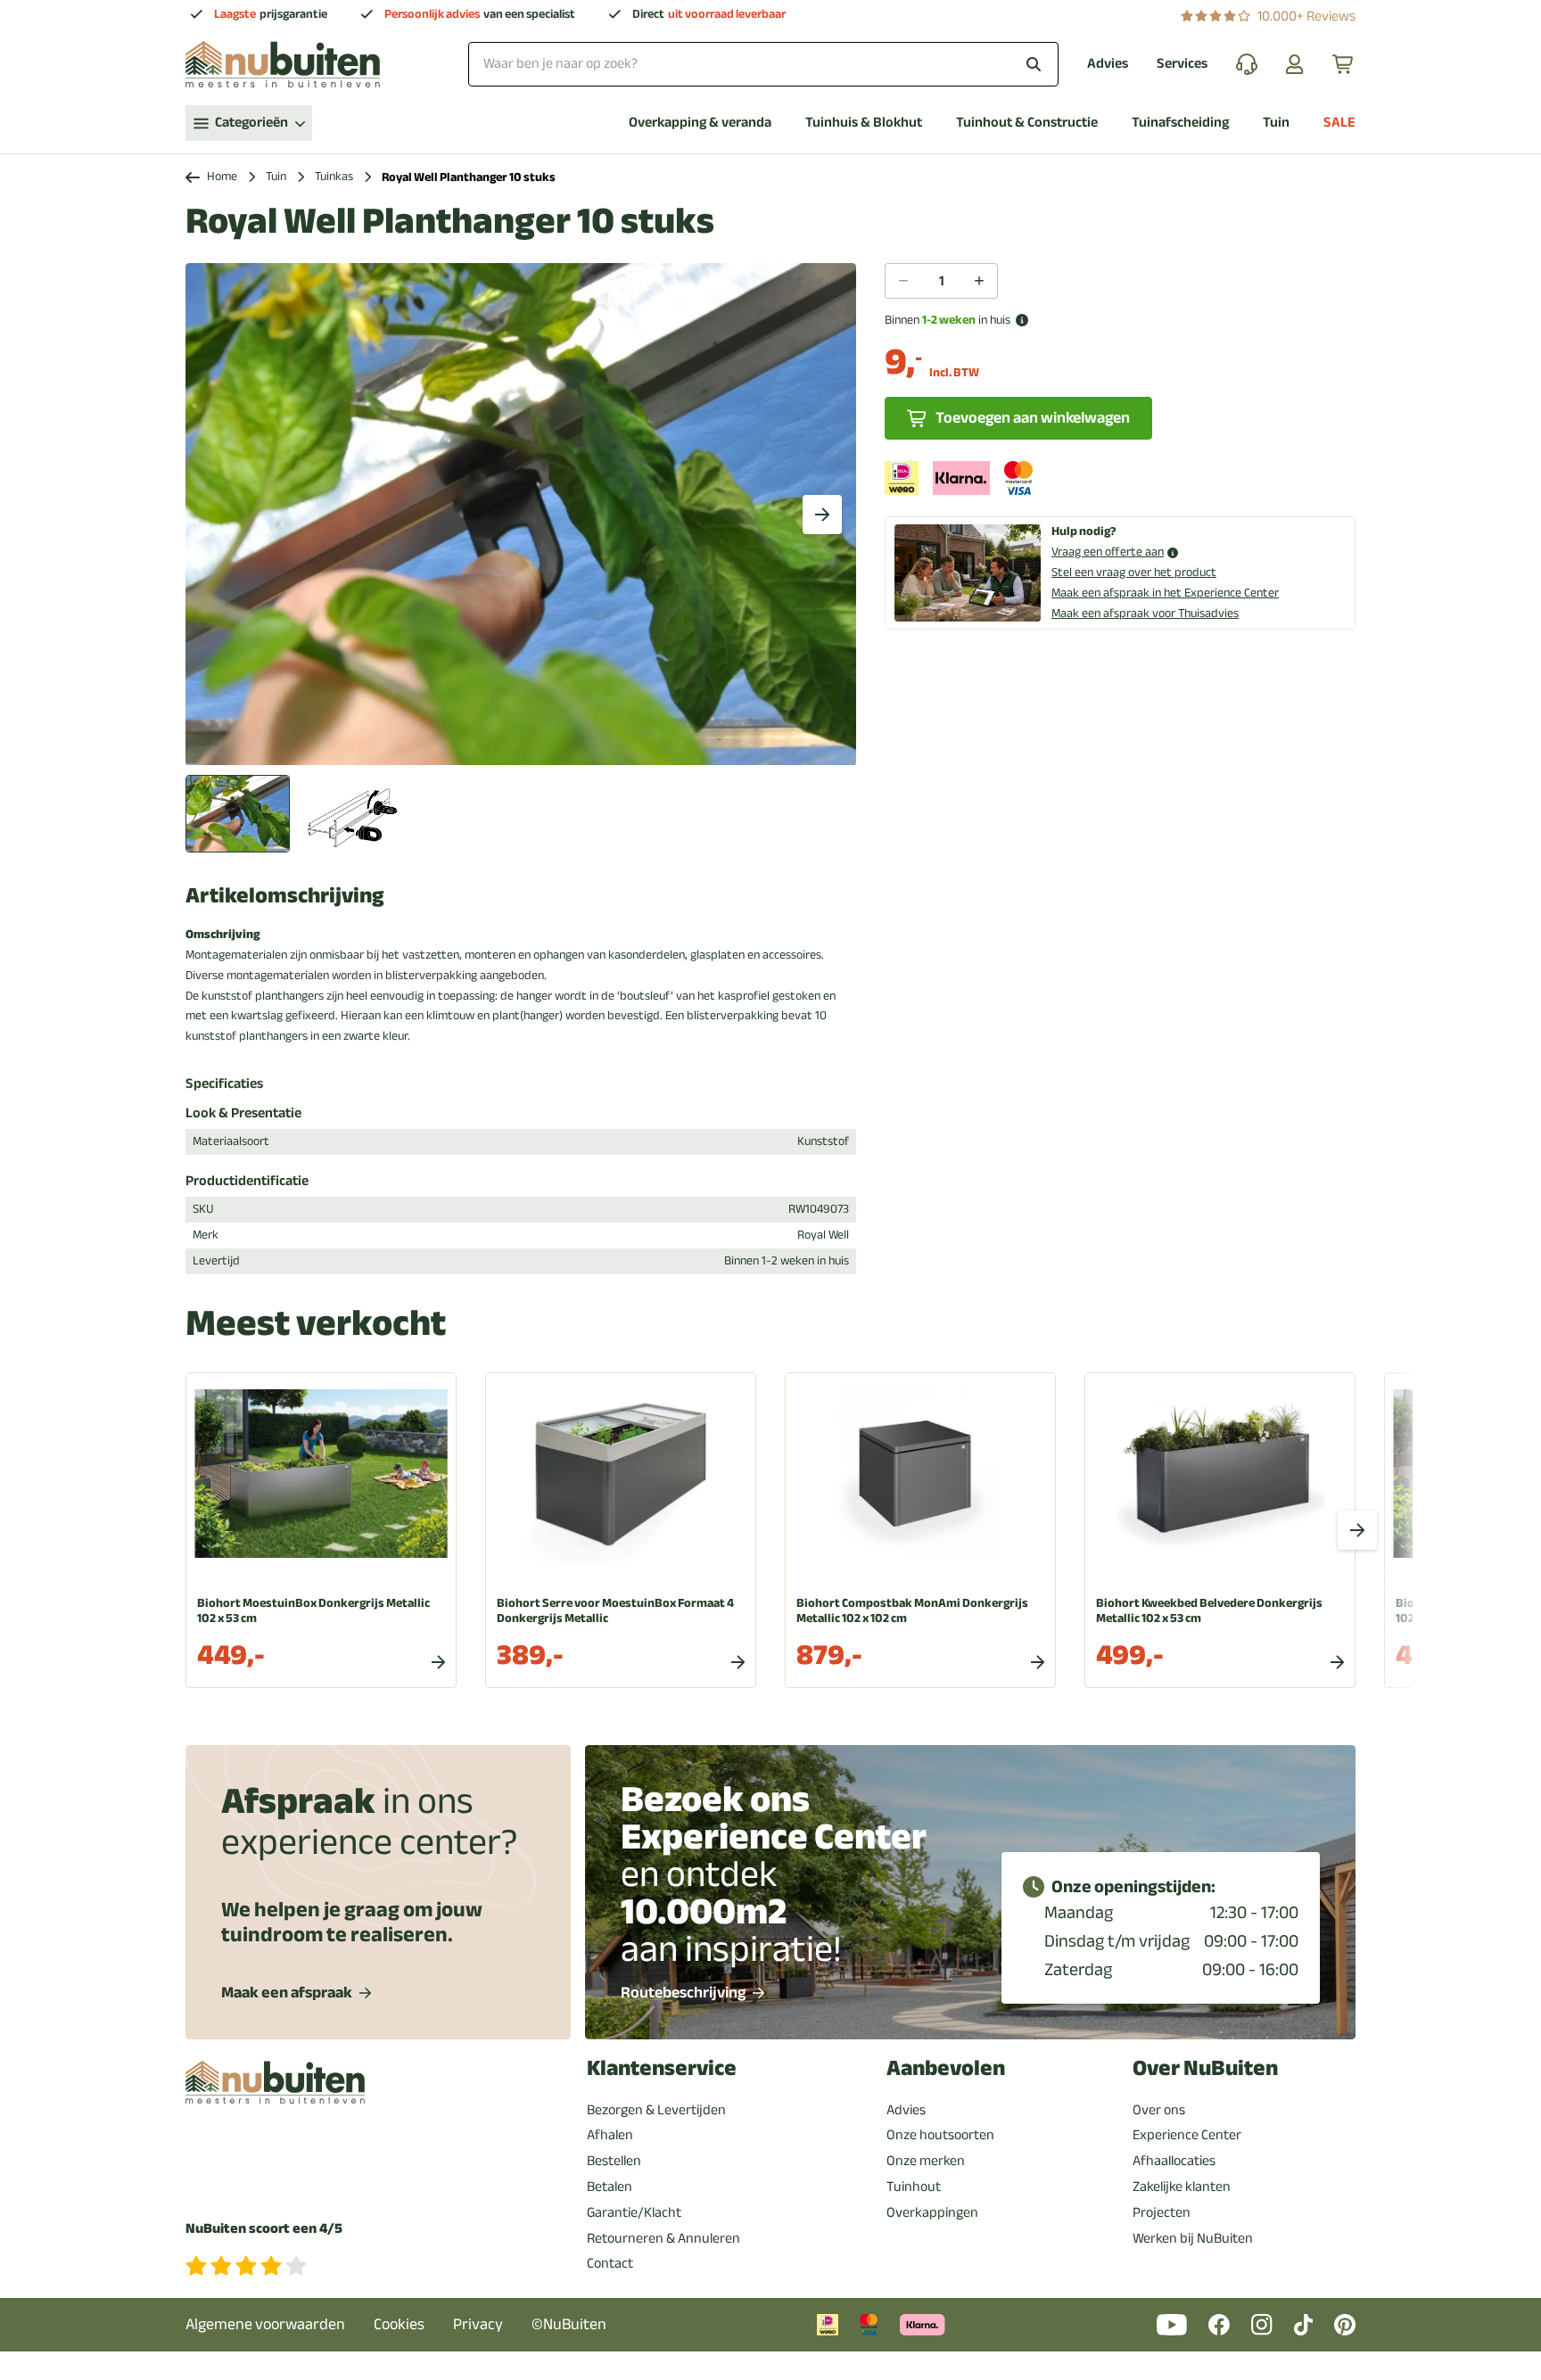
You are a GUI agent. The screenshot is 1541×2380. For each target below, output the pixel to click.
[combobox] (763, 64)
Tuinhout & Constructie (1027, 123)
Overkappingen (932, 2212)
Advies (1108, 64)
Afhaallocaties (1174, 2161)
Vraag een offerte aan (1108, 552)
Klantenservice (662, 2068)
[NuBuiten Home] (283, 64)
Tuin (1276, 123)
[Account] (1295, 64)
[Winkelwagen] (1344, 64)
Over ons (1159, 2110)
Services (1182, 64)
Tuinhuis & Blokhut (864, 123)
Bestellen (614, 2161)
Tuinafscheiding (1180, 123)
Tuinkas (334, 177)
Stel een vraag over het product (1134, 572)
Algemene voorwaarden (265, 2324)
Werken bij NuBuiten (1193, 2238)
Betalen (610, 2186)
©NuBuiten (569, 2324)
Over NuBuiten (1205, 2068)
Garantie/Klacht (634, 2212)
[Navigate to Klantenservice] (1247, 64)
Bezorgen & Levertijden (656, 2110)
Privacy (478, 2324)
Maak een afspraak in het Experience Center (1165, 593)
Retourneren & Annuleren (663, 2238)
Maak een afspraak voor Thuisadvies (1145, 613)
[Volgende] (822, 515)
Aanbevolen (946, 2068)
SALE (1339, 123)
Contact (610, 2263)
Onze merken (926, 2161)
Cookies (399, 2324)
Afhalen (610, 2135)
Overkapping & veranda (700, 123)
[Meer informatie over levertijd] (1022, 320)
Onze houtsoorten (940, 2135)
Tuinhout (914, 2186)
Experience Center (1187, 2135)
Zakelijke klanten (1182, 2186)
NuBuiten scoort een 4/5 (264, 2229)
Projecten (1162, 2212)
